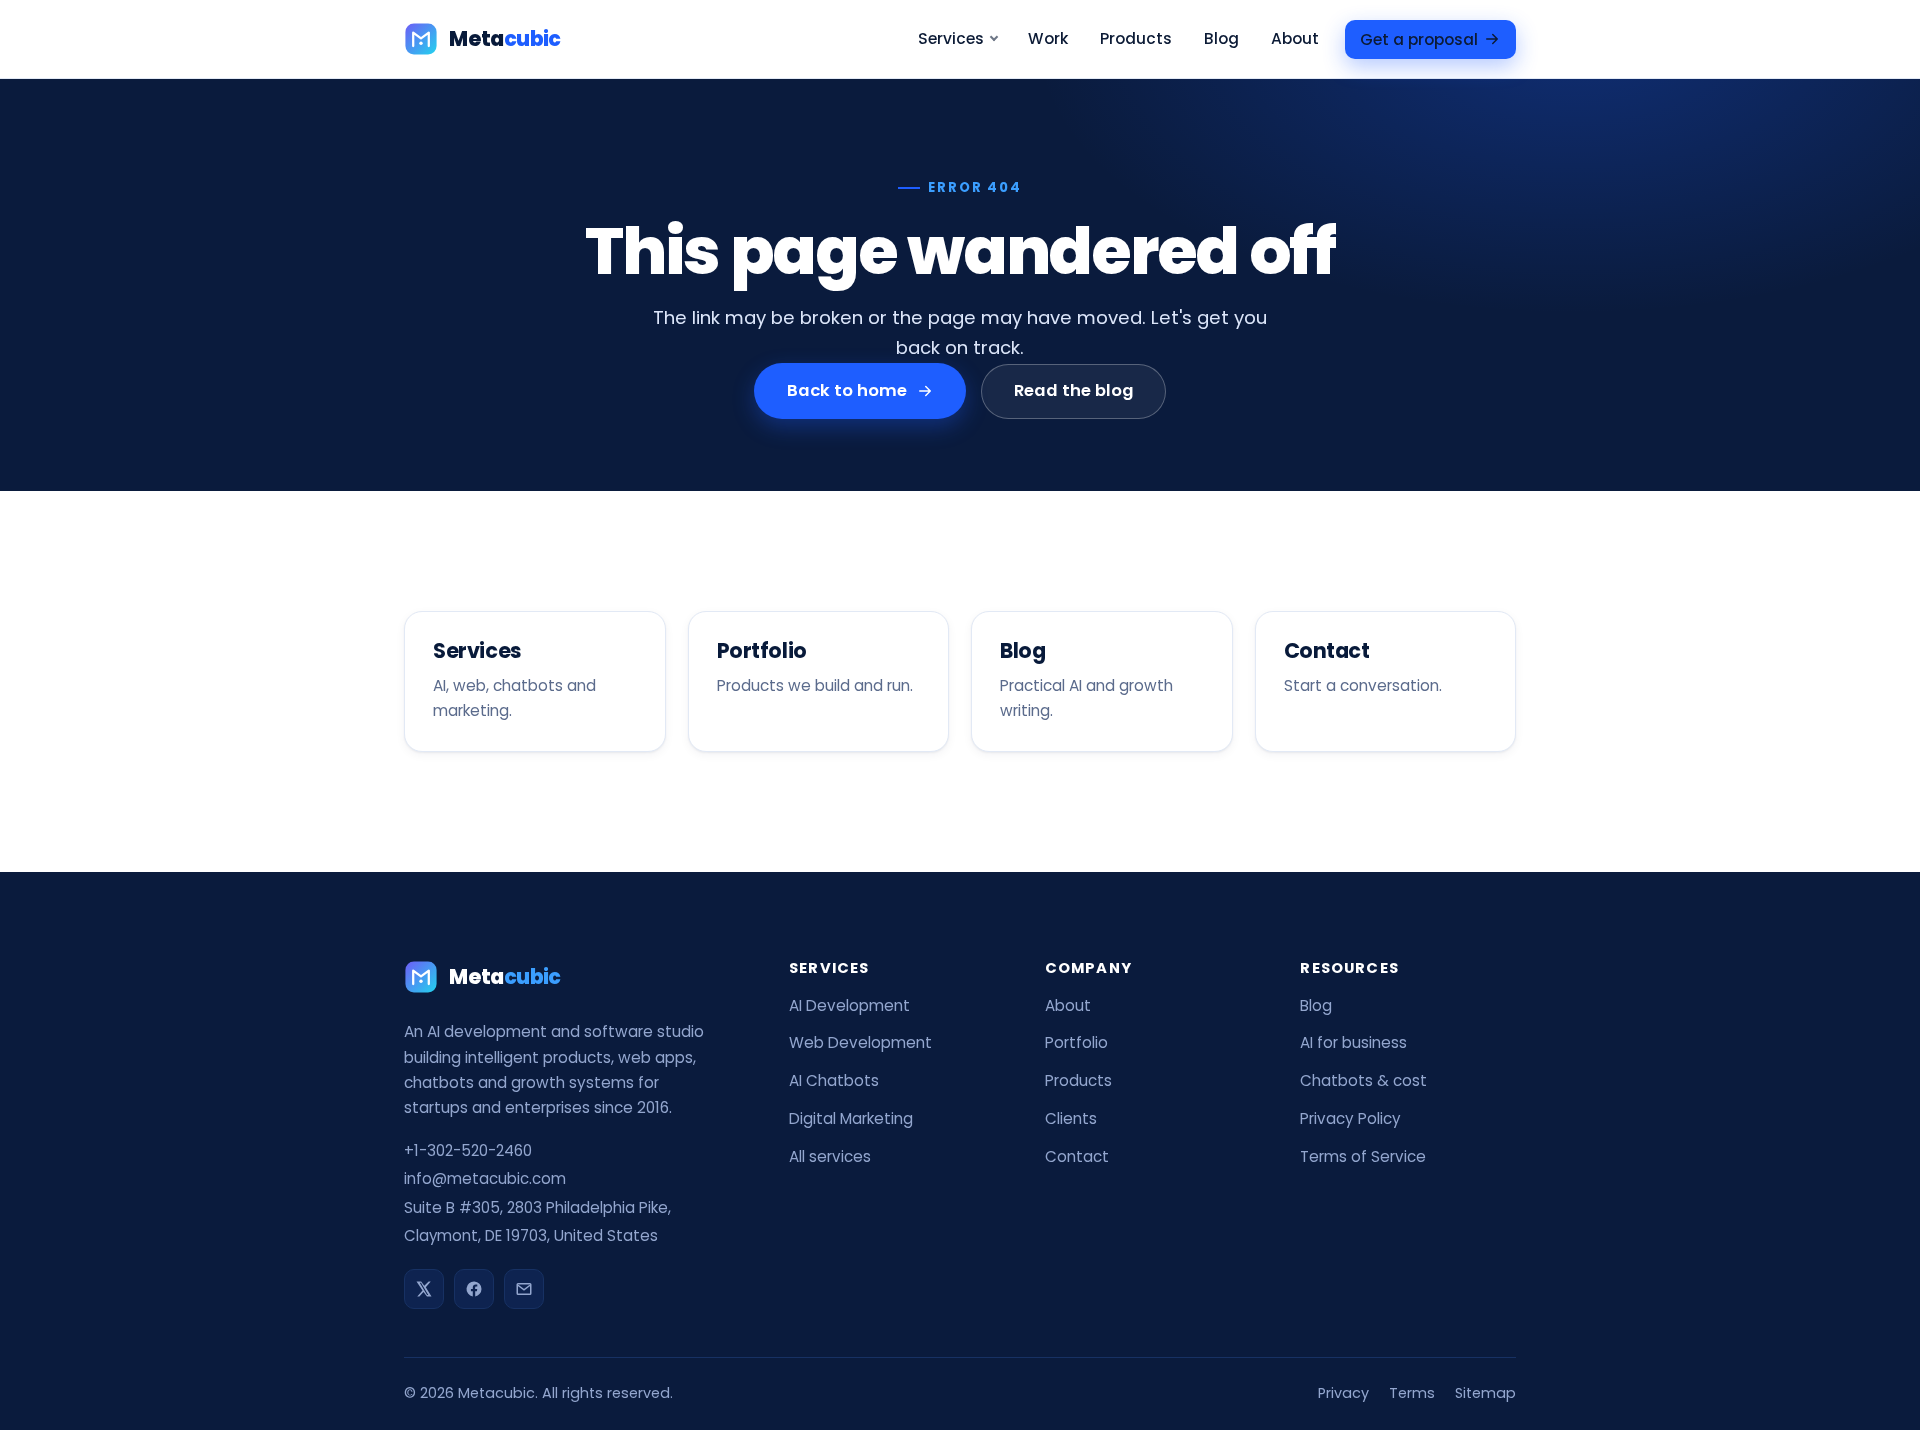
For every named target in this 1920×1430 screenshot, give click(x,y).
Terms (1412, 1393)
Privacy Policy (1350, 1118)
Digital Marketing (851, 1118)
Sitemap (1485, 1393)
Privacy (1343, 1393)
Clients (1071, 1118)
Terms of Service (1363, 1156)
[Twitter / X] (424, 1289)
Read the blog (1073, 390)
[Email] (524, 1289)
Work (1048, 38)
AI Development (849, 1005)
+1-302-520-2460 (468, 1150)
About (1295, 38)
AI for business (1353, 1042)
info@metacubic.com (485, 1178)
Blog (1221, 38)
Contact (1077, 1156)
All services (830, 1156)
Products (1136, 38)
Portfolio (1076, 1042)
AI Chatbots (834, 1080)
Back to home (847, 390)
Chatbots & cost (1363, 1080)
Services (951, 38)
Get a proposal (1419, 38)
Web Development (860, 1042)
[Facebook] (474, 1289)
